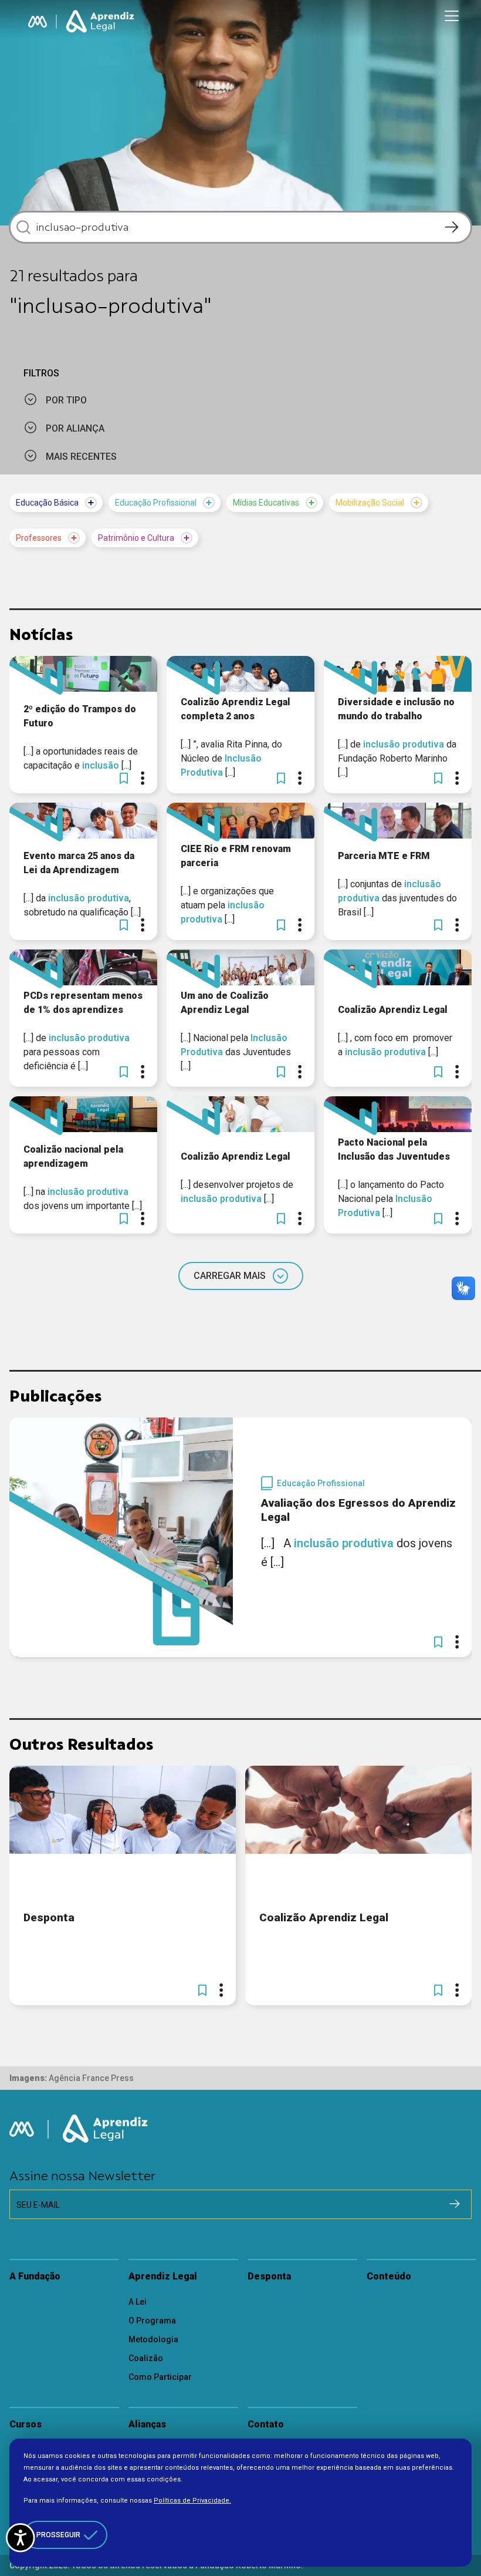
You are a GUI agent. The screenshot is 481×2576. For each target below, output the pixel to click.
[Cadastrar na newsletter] (455, 2204)
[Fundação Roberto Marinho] (38, 22)
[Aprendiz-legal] (101, 22)
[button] (124, 778)
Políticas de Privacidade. (192, 2501)
